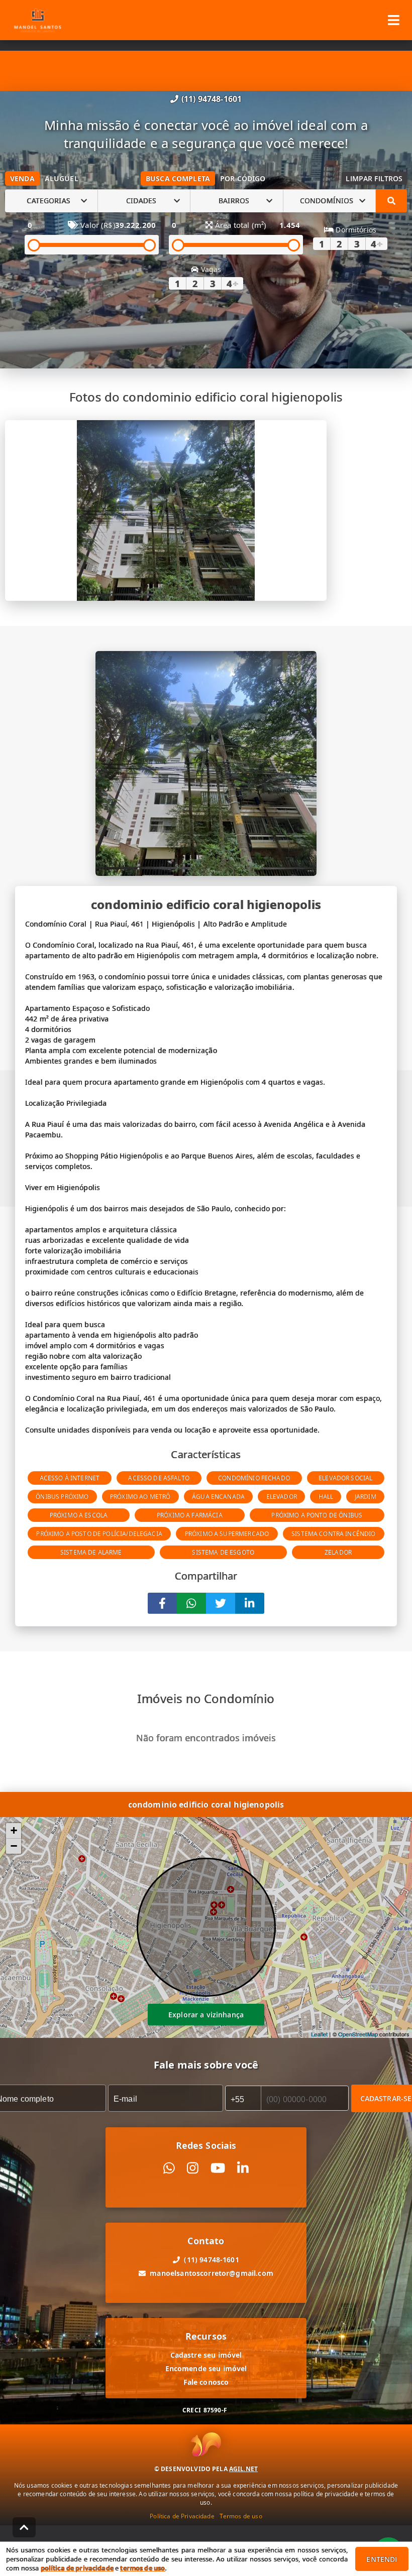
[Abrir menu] (394, 20)
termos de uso (142, 2568)
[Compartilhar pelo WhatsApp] (191, 1603)
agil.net (243, 2469)
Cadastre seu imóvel (206, 2355)
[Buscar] (391, 201)
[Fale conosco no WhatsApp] (169, 2168)
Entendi (382, 2559)
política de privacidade (77, 2568)
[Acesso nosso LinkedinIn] (243, 2168)
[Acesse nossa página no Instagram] (193, 2168)
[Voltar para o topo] (24, 2527)
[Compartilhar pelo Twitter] (221, 1603)
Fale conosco (206, 2382)
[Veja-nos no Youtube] (218, 2168)
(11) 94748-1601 (212, 99)
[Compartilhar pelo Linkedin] (250, 1603)
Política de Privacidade (182, 2516)
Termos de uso (241, 2516)
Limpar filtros (374, 178)
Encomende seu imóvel (206, 2368)
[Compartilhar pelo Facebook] (162, 1603)
